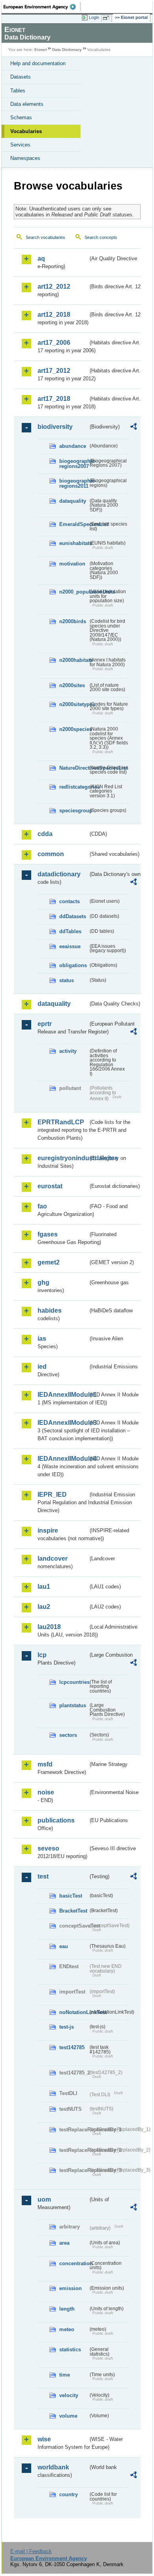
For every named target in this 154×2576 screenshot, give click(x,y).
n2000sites (72, 685)
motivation (72, 564)
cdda (45, 834)
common (51, 854)
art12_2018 (54, 315)
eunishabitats (74, 543)
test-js (67, 2027)
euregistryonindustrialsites (63, 1158)
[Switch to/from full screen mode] (107, 18)
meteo (67, 2329)
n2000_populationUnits (74, 592)
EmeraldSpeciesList (74, 524)
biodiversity (55, 427)
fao (42, 1206)
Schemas (21, 117)
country (69, 2494)
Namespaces (25, 158)
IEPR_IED (52, 1495)
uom (44, 2199)
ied (42, 1367)
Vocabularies (26, 131)
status (67, 980)
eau (64, 1946)
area (64, 2243)
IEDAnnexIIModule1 (63, 1395)
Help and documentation (38, 63)
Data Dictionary (67, 50)
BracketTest (73, 1911)
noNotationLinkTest (74, 2012)
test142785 (72, 2047)
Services (20, 145)
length (67, 2309)
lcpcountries (74, 1682)
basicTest (71, 1896)
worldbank (53, 2467)
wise (44, 2439)
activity (68, 1051)
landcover (53, 1559)
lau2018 (49, 1627)
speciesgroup (74, 811)
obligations (73, 965)
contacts (69, 901)
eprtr (45, 1024)
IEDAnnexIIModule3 (63, 1423)
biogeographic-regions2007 (74, 464)
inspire (48, 1530)
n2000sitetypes (74, 704)
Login (94, 17)
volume (68, 2416)
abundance (73, 446)
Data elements (27, 104)
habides (50, 1311)
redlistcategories (74, 787)
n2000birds (73, 621)
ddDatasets (73, 916)
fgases (48, 1234)
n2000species (74, 729)
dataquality (73, 501)
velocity (69, 2395)
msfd (45, 1764)
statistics (70, 2350)
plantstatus (73, 1705)
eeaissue (70, 946)
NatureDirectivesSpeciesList (74, 768)
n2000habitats (74, 660)
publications (56, 1820)
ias (42, 1339)
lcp (42, 1655)
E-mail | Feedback (31, 2551)
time (65, 2375)
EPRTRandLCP (61, 1122)
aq (41, 258)
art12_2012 (54, 287)
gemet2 (49, 1262)
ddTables (70, 931)
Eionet (40, 50)
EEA (42, 7)
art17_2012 (54, 371)
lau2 (44, 1607)
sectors (68, 1735)
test (43, 1876)
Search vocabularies (45, 237)
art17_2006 (54, 343)
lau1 (44, 1587)
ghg (43, 1282)
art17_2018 (54, 399)
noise (46, 1792)
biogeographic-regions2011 (74, 483)
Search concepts (101, 237)
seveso (48, 1848)
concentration (74, 2263)
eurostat (50, 1186)
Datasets (21, 77)
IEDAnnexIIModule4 (63, 1459)
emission (70, 2288)
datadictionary (59, 874)
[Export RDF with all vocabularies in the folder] (133, 427)
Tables (18, 91)
